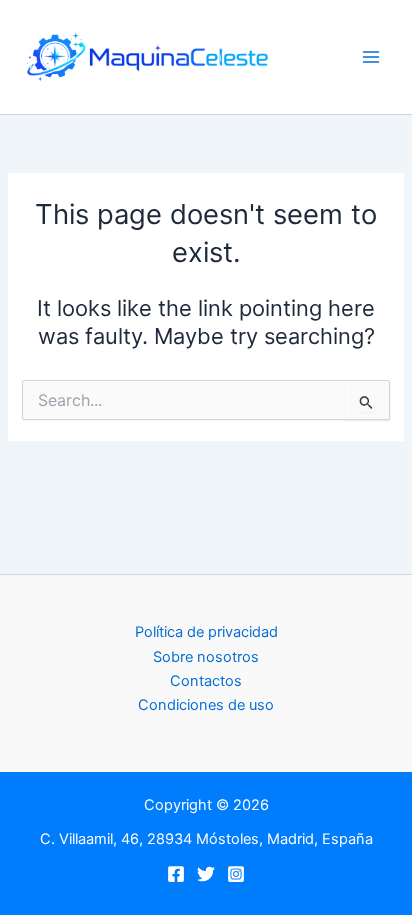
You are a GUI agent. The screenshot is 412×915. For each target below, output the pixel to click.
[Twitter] (206, 874)
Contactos (206, 681)
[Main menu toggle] (371, 57)
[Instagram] (236, 874)
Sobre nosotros (206, 657)
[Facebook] (176, 874)
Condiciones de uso (206, 705)
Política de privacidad (206, 632)
